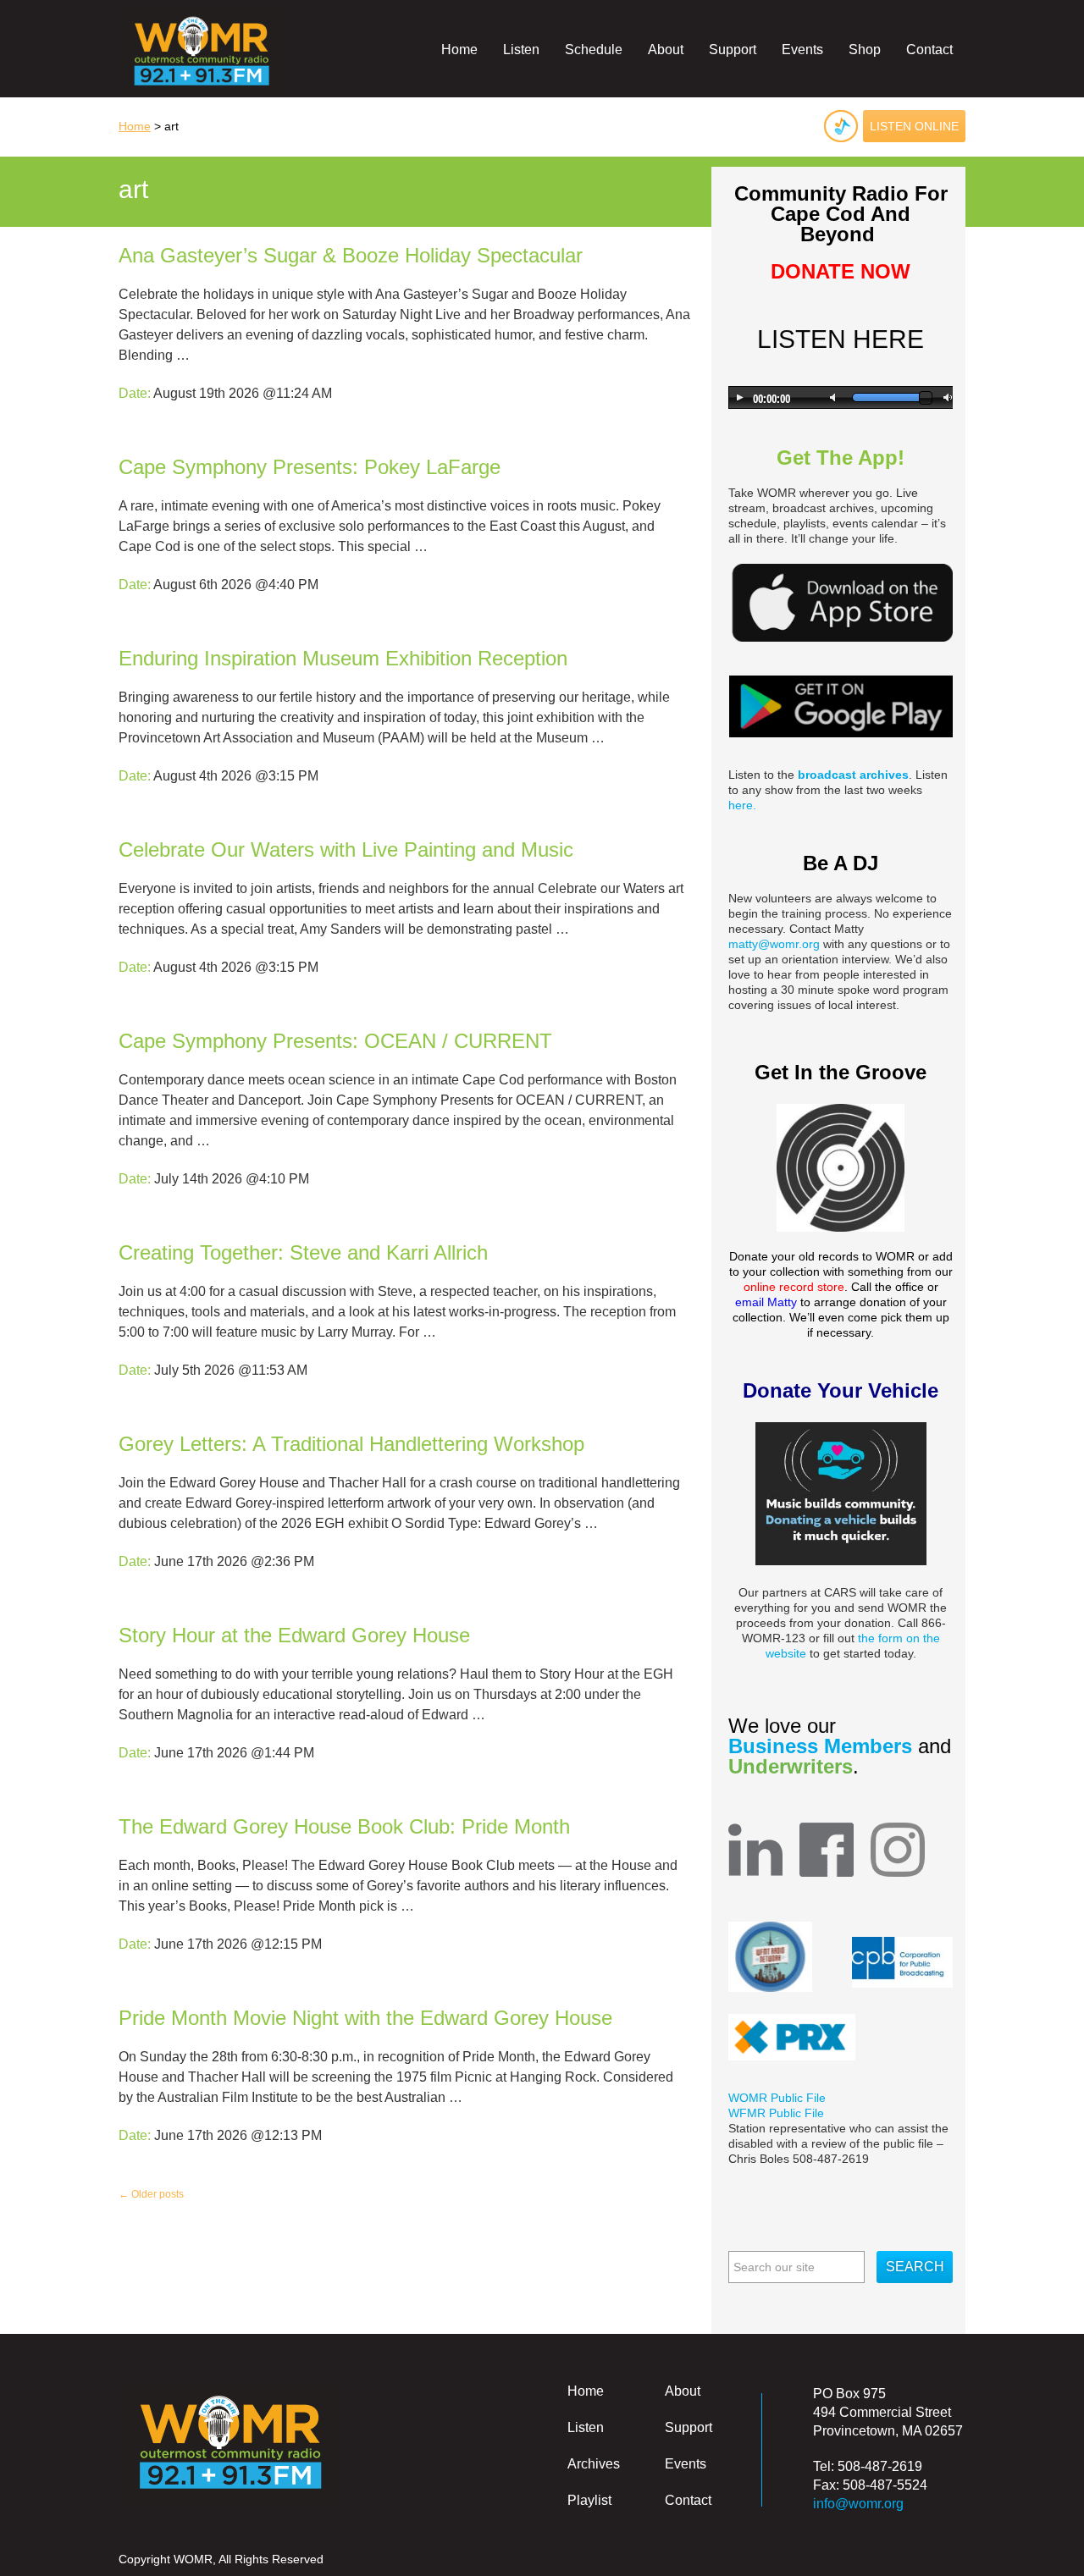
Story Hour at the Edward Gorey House (294, 1635)
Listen (521, 50)
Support (733, 50)
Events (802, 50)
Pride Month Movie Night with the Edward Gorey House (365, 2018)
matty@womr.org (774, 944)
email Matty (766, 1302)
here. (742, 805)
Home (459, 50)
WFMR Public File (776, 2113)
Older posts (151, 2194)
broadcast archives (853, 775)
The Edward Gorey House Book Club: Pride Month (344, 1826)
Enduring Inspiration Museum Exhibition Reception (343, 658)
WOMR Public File (777, 2098)
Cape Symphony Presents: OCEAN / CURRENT (335, 1041)
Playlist (589, 2500)
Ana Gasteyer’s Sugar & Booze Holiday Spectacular (351, 255)
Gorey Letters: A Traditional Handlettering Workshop (351, 1444)
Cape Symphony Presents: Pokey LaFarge (310, 467)
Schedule (594, 50)
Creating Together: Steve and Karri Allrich (303, 1252)
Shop (865, 50)
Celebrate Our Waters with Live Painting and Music (346, 849)
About (666, 50)
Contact (929, 50)
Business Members (823, 1746)
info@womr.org (858, 2504)
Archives (594, 2464)
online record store (794, 1287)
